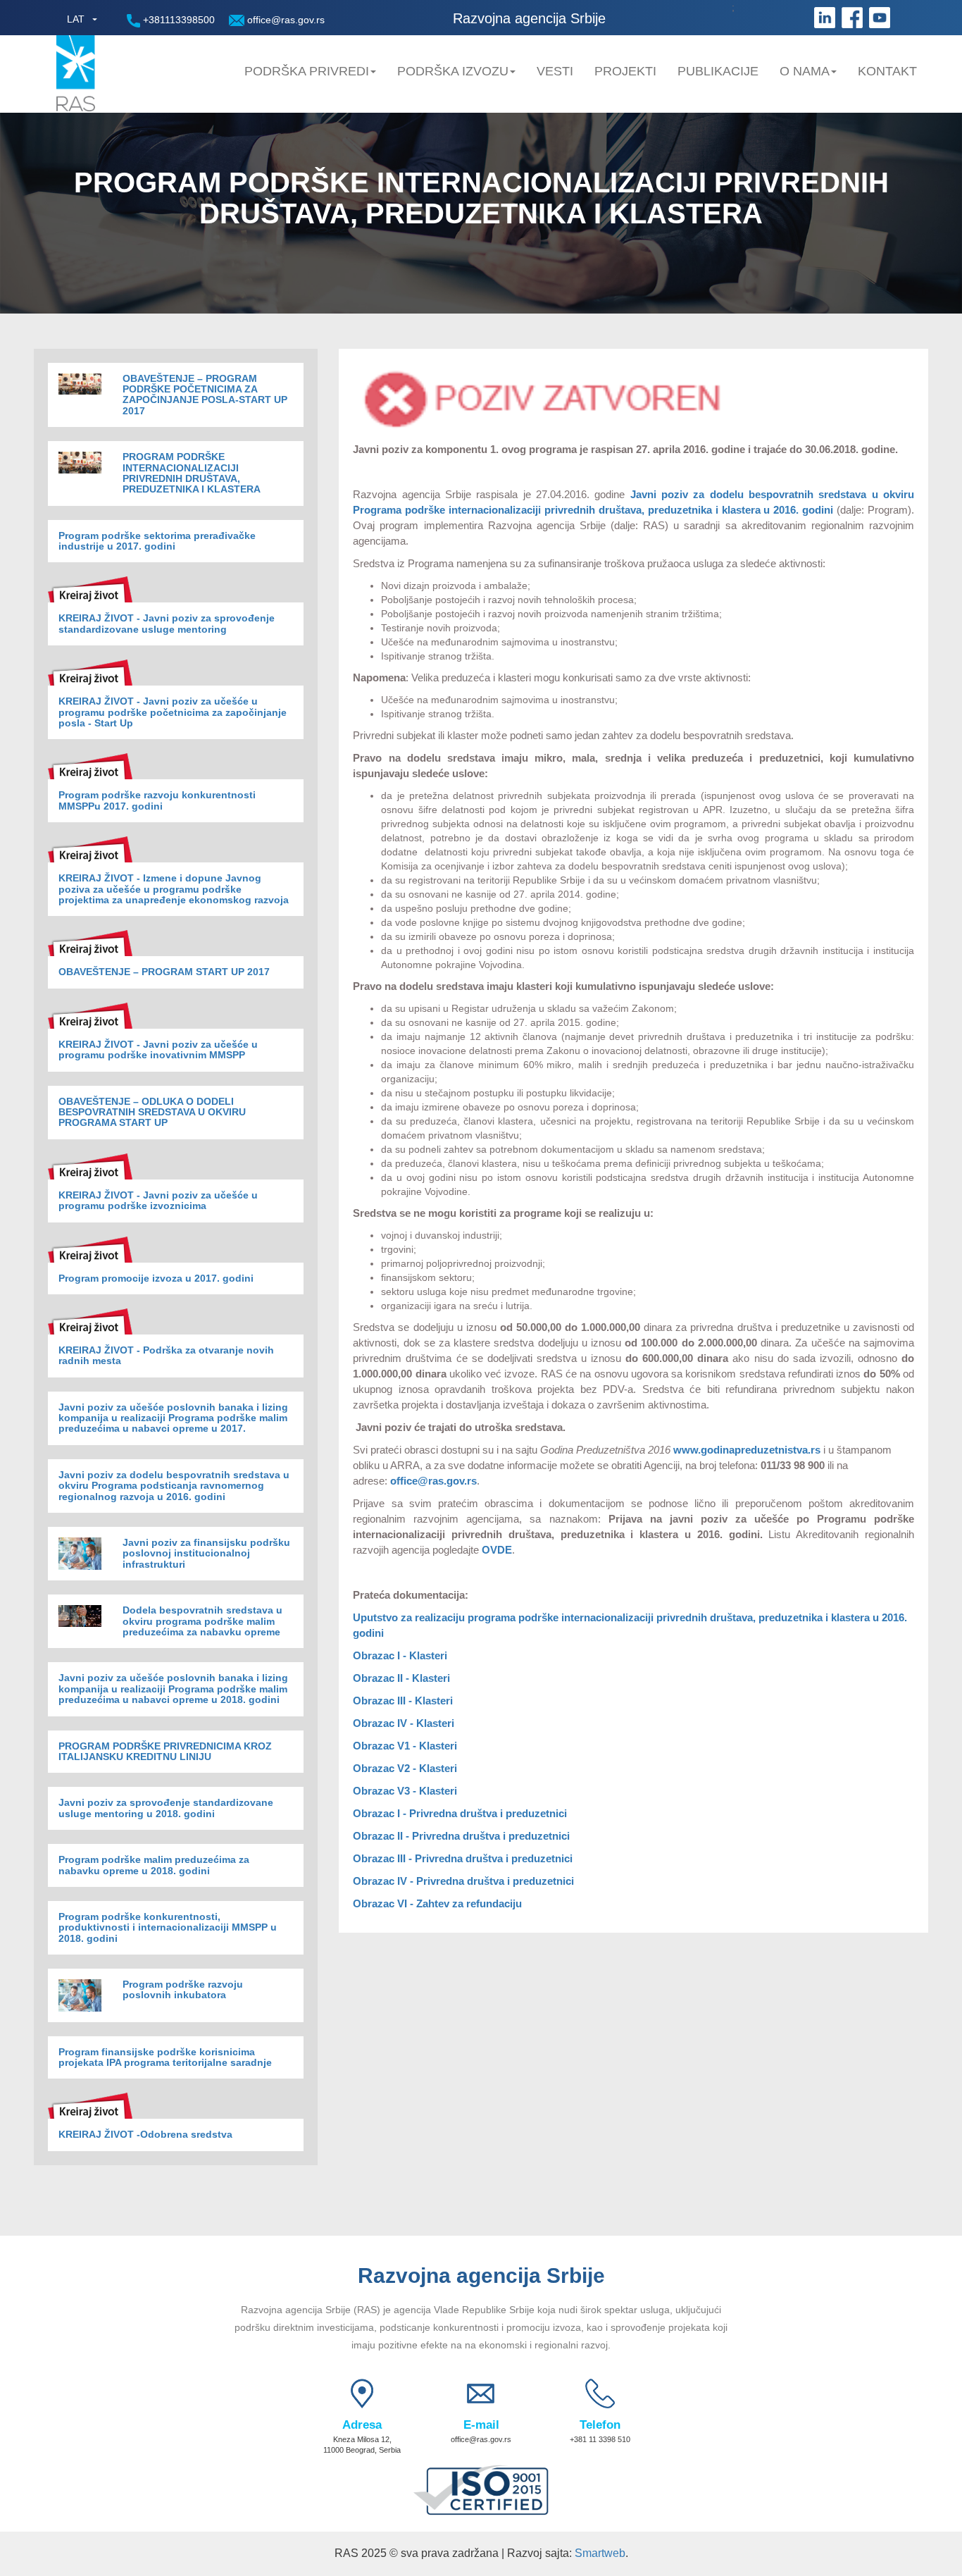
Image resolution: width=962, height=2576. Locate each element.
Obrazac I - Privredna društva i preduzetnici (460, 1813)
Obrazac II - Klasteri (401, 1678)
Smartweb (600, 2553)
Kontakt (887, 71)
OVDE (497, 1550)
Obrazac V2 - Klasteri (405, 1768)
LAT (76, 19)
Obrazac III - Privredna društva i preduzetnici (463, 1858)
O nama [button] (805, 71)
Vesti (555, 71)
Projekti (625, 71)
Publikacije (718, 71)
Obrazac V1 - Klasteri (405, 1746)
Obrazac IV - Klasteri (404, 1723)
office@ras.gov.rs (285, 20)
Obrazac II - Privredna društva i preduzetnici (461, 1836)
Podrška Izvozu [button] (453, 71)
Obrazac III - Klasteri (403, 1701)
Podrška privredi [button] (307, 71)
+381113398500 (177, 20)
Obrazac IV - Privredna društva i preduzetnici (463, 1881)
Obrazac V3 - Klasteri (405, 1791)
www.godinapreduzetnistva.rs (747, 1450)
